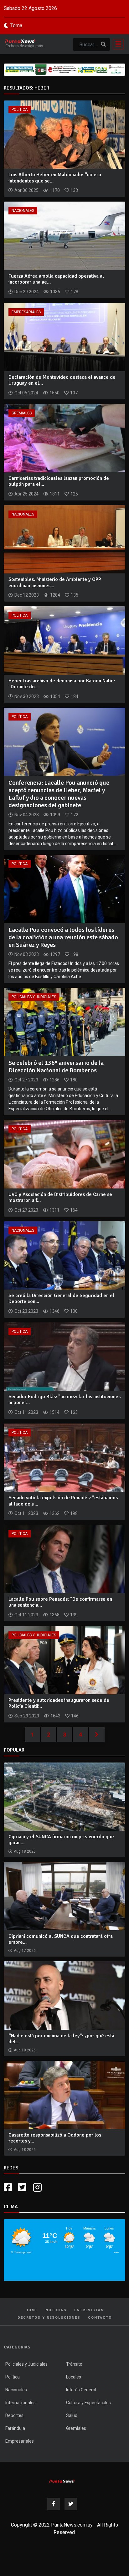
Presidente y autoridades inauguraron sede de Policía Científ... (59, 1703)
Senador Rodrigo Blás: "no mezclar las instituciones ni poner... (64, 1400)
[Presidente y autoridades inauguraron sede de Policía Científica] (64, 1660)
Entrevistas (89, 2310)
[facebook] (8, 2187)
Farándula (15, 2428)
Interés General (81, 2390)
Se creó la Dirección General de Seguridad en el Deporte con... (61, 1298)
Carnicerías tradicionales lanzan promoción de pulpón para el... (59, 481)
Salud (72, 2415)
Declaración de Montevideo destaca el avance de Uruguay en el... (62, 380)
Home (32, 2310)
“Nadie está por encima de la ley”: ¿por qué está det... (61, 2039)
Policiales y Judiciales (34, 997)
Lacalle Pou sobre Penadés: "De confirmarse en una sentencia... (60, 1602)
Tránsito (74, 2364)
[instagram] (38, 2187)
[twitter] (22, 2187)
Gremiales (22, 413)
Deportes (14, 2415)
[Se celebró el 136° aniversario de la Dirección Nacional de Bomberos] (64, 1021)
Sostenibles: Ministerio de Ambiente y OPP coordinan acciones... (55, 582)
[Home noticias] (62, 2481)
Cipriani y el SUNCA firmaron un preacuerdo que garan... (61, 1840)
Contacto (100, 2318)
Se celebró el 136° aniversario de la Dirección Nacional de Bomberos (56, 1067)
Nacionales (23, 211)
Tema (16, 26)
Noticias (56, 2310)
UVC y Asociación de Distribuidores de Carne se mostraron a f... (60, 1197)
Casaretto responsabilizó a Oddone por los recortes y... (55, 2138)
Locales (74, 2377)
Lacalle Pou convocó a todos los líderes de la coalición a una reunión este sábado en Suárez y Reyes (63, 937)
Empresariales (26, 312)
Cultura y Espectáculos (88, 2403)
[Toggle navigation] (116, 44)
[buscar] (103, 44)
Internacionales (21, 2403)
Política (20, 110)
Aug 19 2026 (25, 2050)
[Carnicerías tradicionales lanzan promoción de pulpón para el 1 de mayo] (64, 438)
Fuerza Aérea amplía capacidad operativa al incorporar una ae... (56, 279)
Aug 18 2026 (25, 1851)
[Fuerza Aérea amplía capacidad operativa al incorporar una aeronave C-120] (64, 236)
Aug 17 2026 (25, 1951)
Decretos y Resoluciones (49, 2318)
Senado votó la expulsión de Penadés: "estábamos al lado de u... (63, 1501)
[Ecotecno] (64, 70)
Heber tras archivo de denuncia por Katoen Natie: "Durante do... (62, 684)
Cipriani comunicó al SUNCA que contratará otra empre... (61, 1939)
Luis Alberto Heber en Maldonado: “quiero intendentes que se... (55, 178)
